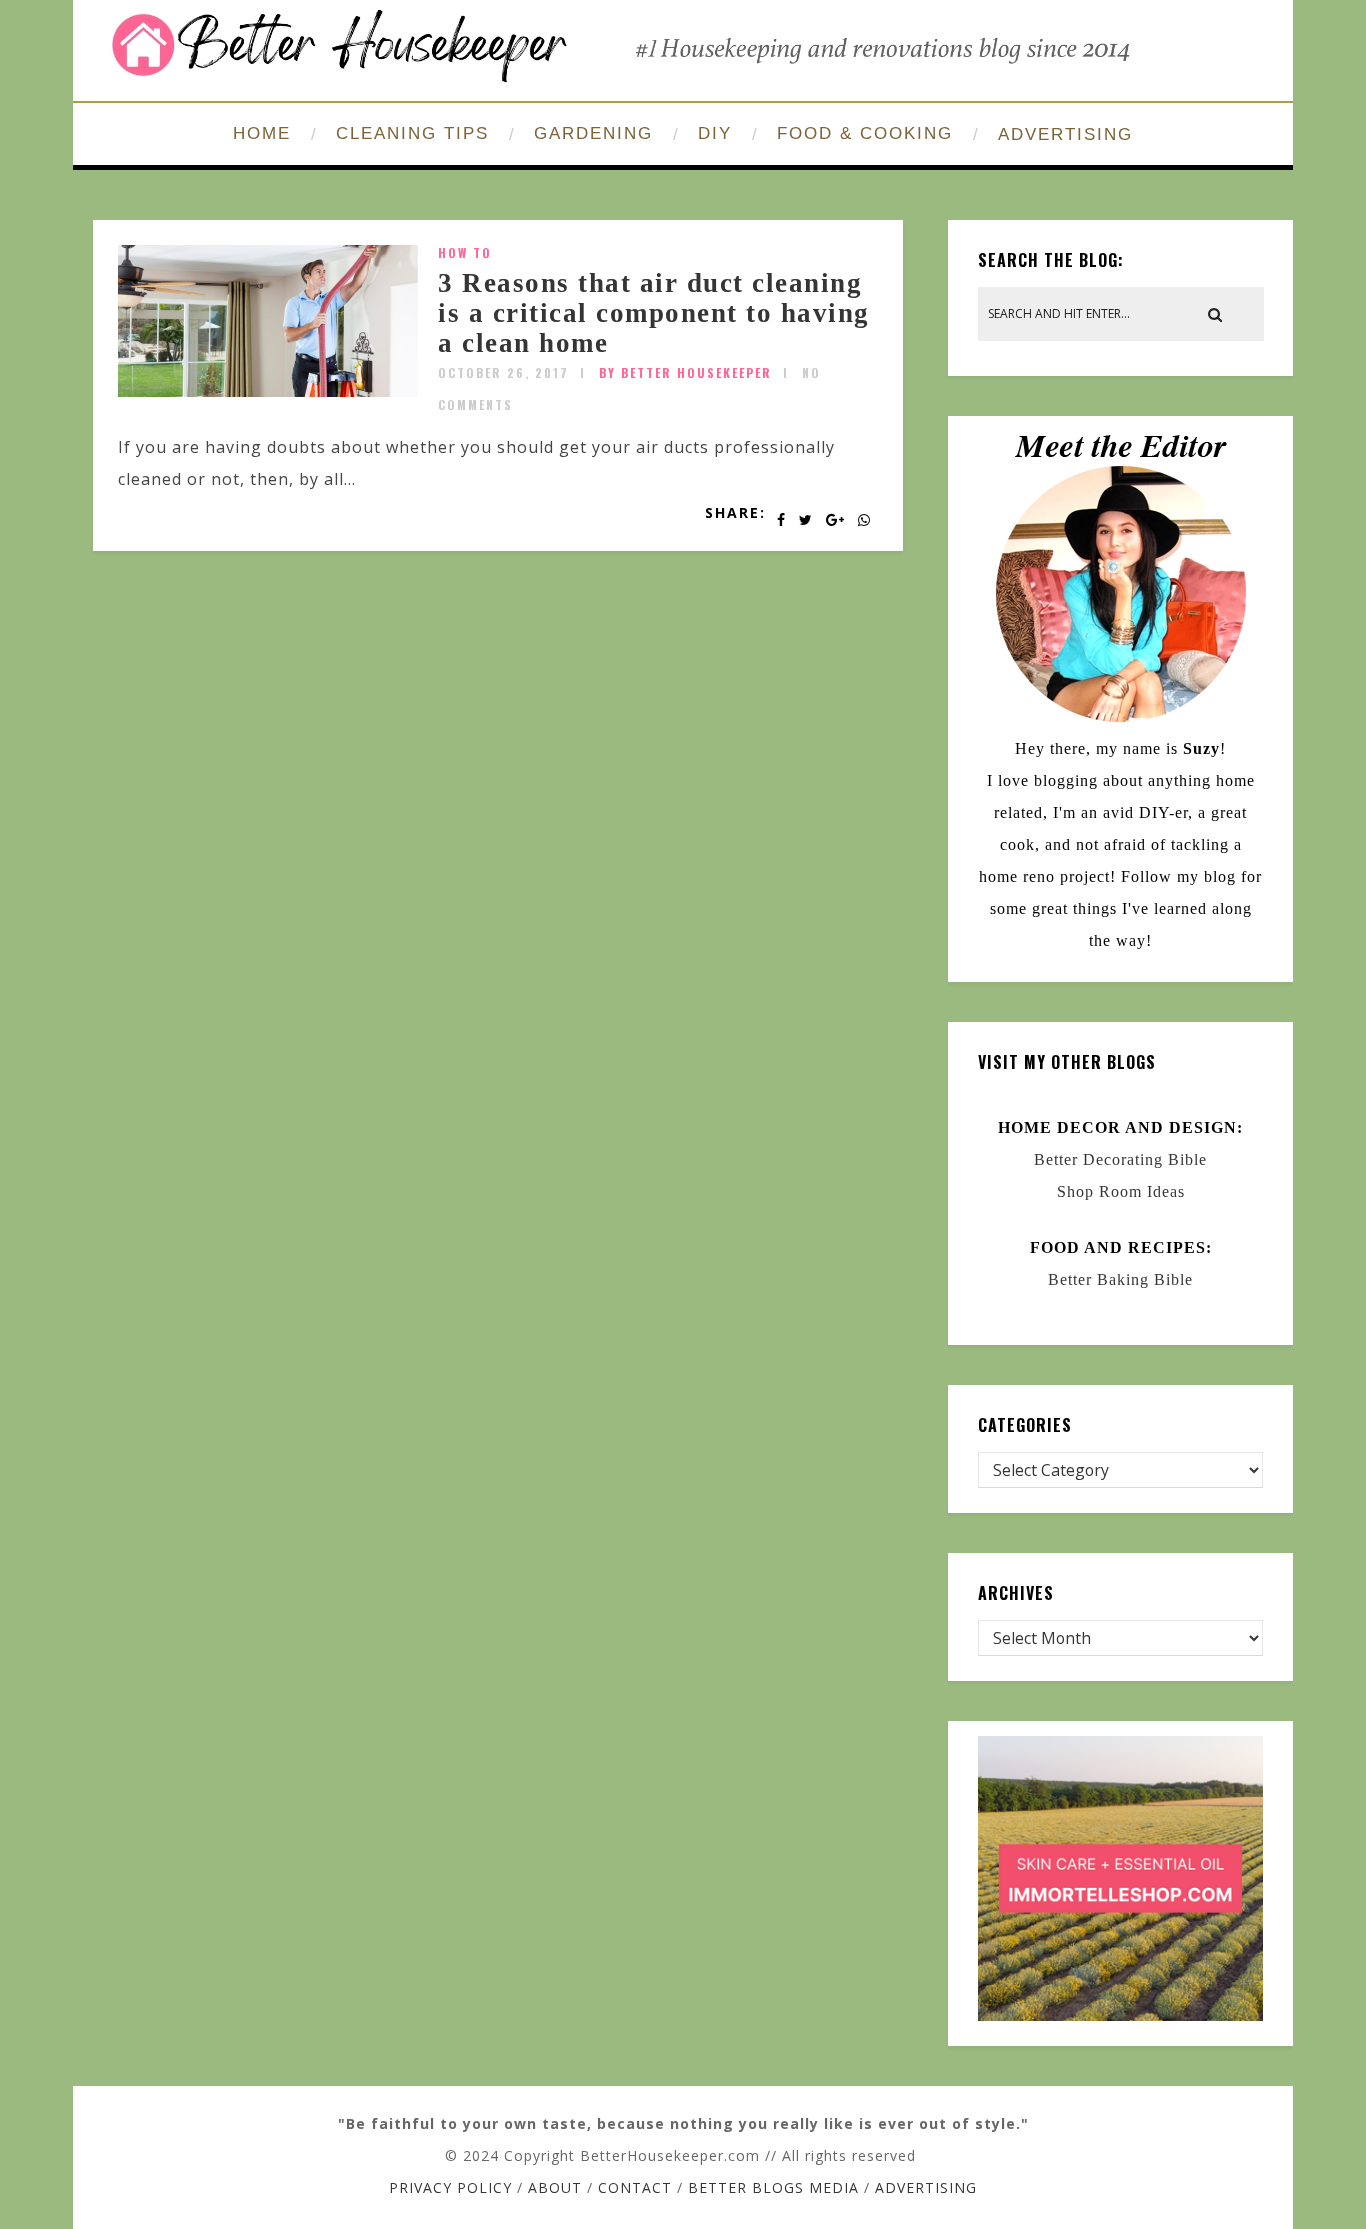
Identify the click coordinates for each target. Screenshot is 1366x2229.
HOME (262, 133)
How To (465, 252)
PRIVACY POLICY (450, 2187)
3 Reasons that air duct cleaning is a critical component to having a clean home (654, 312)
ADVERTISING (1065, 134)
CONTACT (635, 2187)
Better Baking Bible (1120, 1279)
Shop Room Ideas (1121, 1191)
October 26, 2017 (503, 372)
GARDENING (593, 133)
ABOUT (555, 2187)
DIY (715, 133)
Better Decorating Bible (1120, 1159)
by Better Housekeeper (685, 372)
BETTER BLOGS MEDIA (773, 2187)
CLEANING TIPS (412, 133)
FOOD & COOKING (865, 133)
